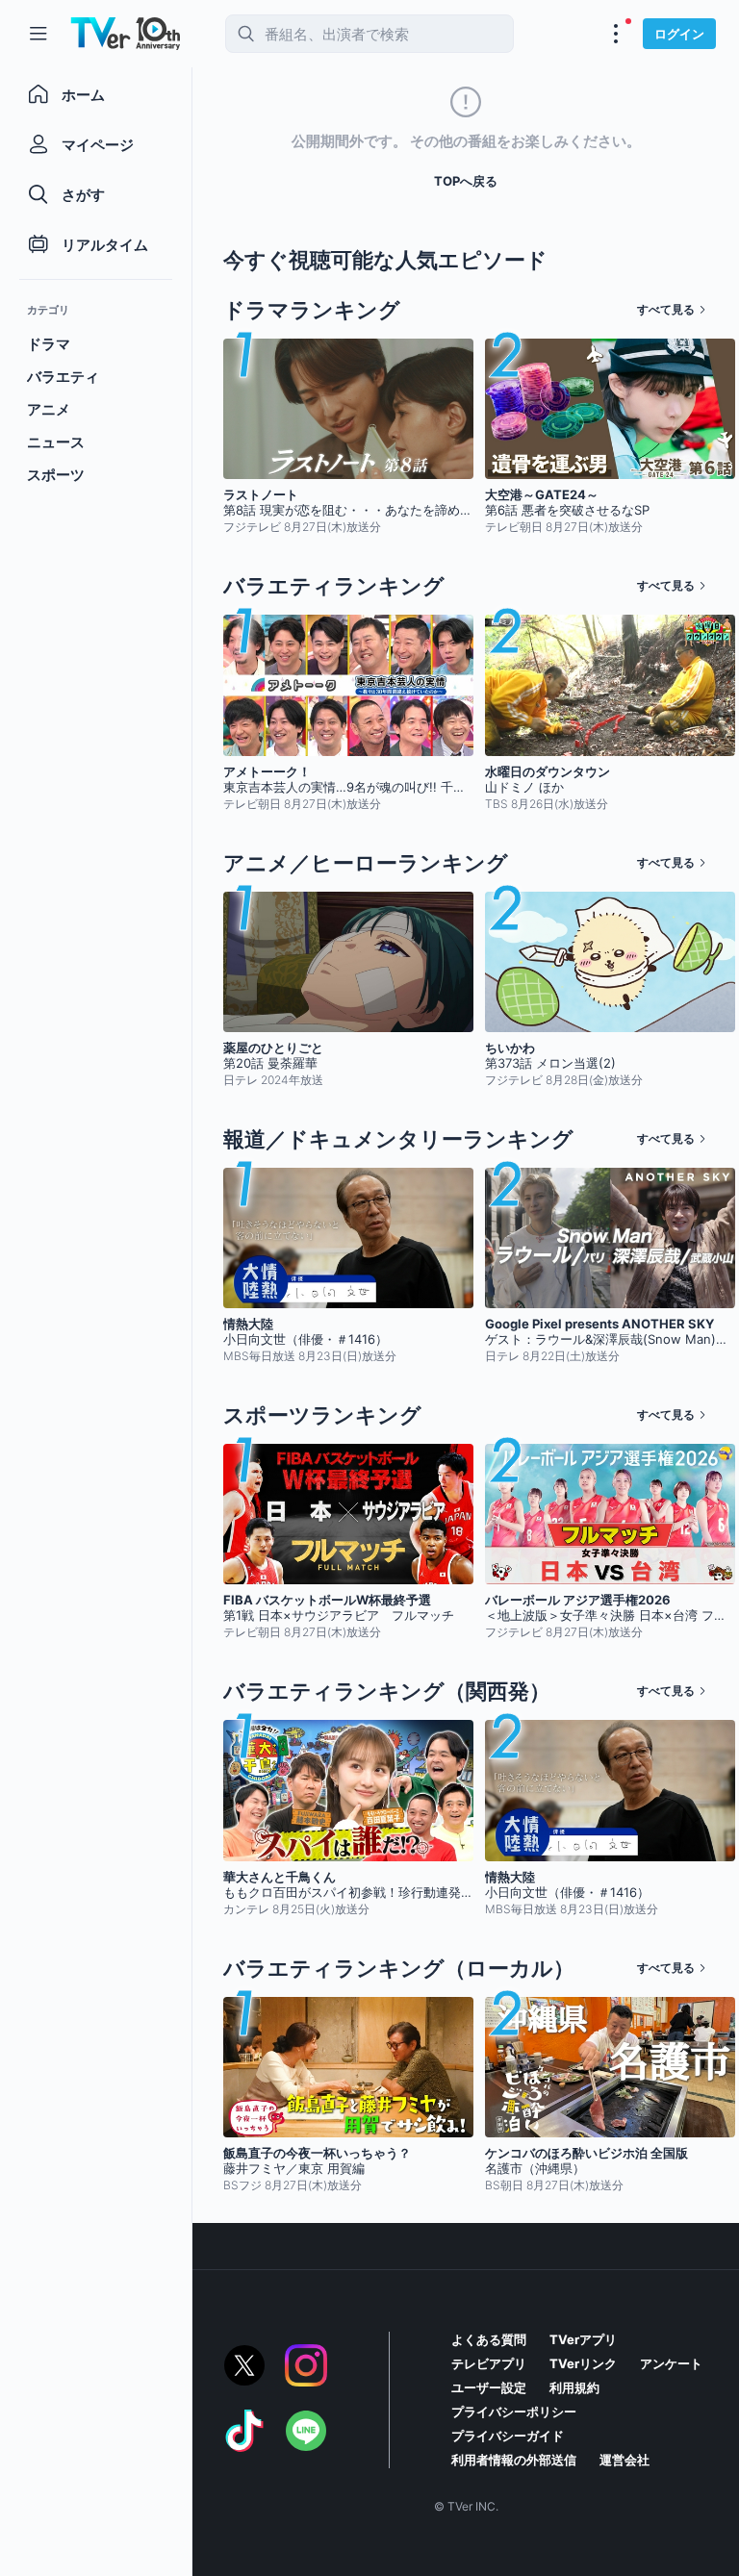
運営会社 (624, 2460)
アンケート (671, 2363)
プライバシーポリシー (514, 2412)
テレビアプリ (489, 2363)
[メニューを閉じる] (38, 34)
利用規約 (574, 2387)
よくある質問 (489, 2339)
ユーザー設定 (489, 2387)
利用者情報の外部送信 (514, 2460)
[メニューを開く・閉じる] (616, 34)
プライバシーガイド (508, 2436)
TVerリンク (583, 2363)
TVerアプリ (583, 2339)
